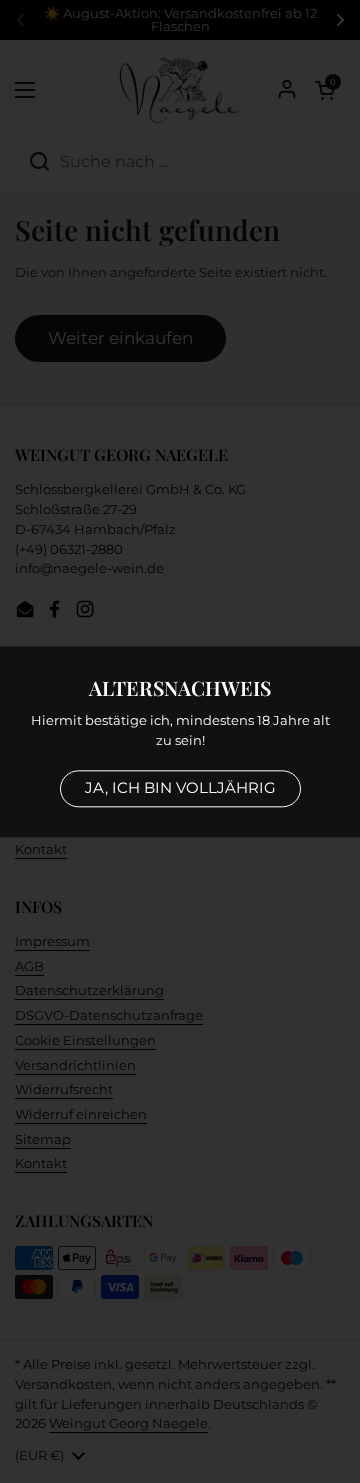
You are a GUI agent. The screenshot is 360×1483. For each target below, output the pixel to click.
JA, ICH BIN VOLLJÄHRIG (180, 787)
